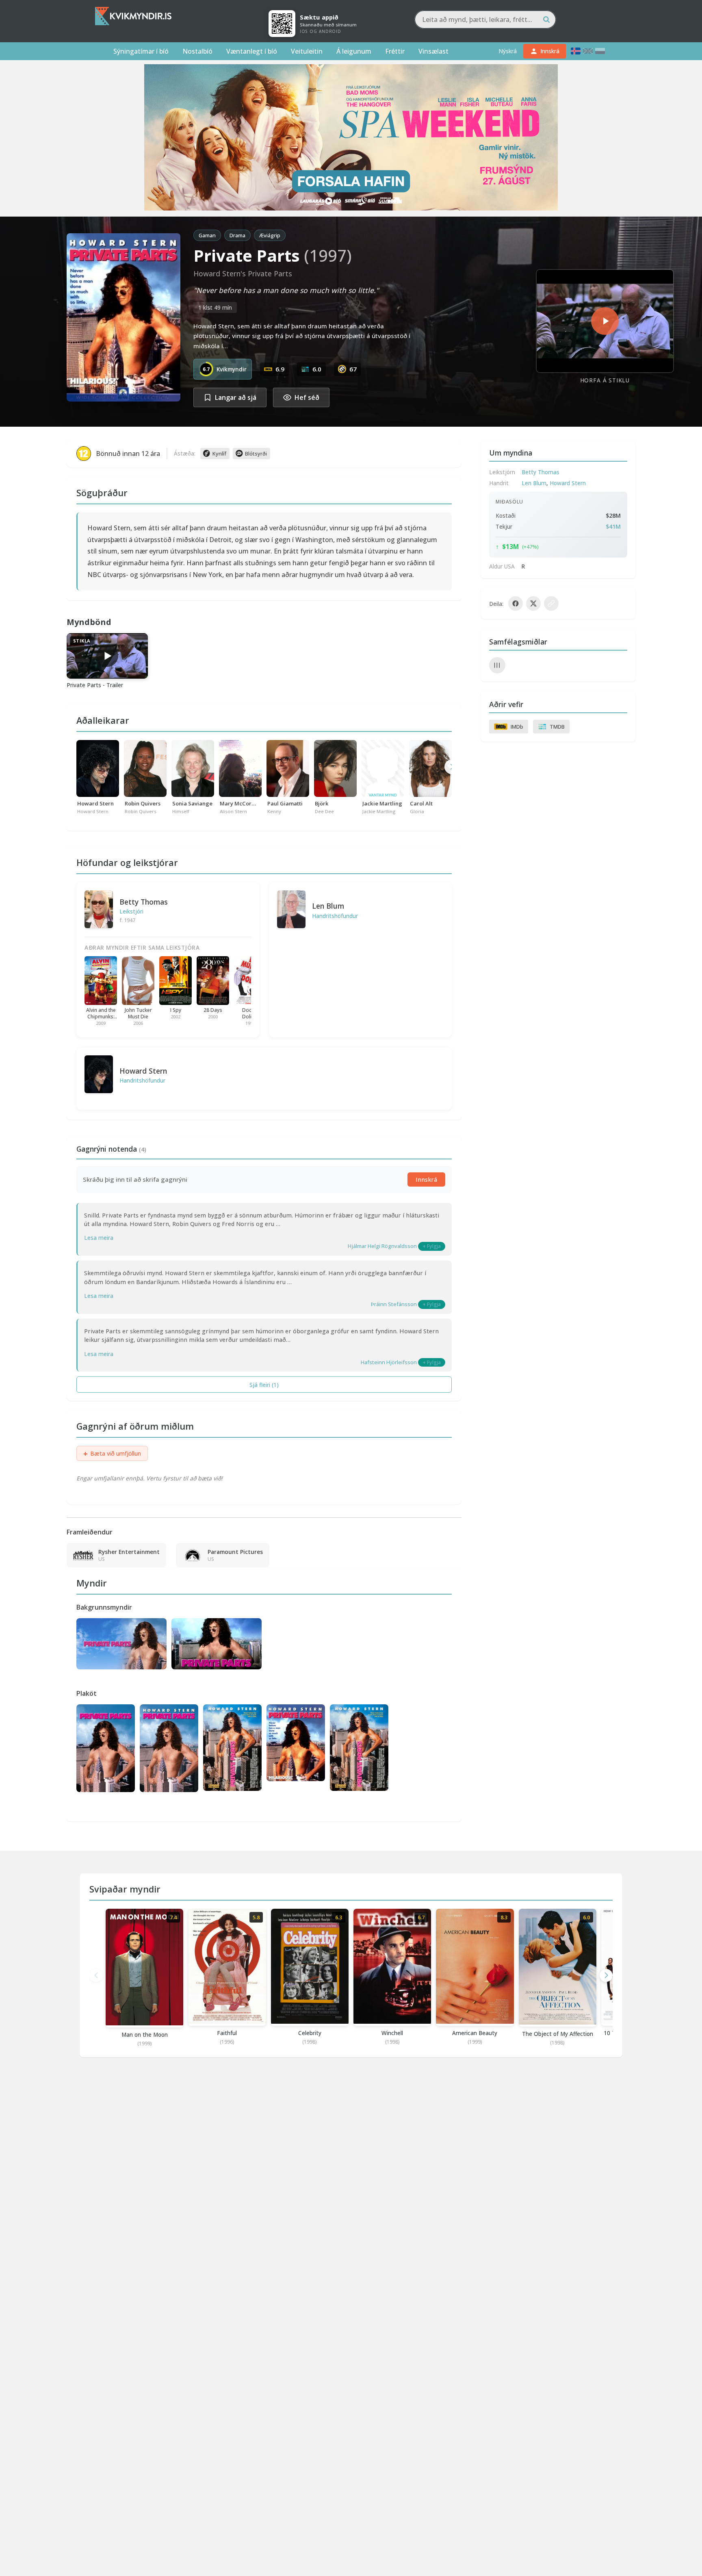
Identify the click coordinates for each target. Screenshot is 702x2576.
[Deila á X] (533, 603)
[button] (606, 1975)
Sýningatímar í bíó (141, 51)
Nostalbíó (197, 51)
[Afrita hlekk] (551, 603)
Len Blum (328, 906)
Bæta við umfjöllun (112, 1454)
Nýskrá (508, 51)
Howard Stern (143, 1071)
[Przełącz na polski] (600, 51)
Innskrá (426, 1179)
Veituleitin (307, 51)
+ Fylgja (432, 1246)
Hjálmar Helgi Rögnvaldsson (382, 1246)
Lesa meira (99, 1238)
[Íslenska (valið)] (576, 51)
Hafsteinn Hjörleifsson (389, 1362)
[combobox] (485, 20)
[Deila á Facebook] (516, 603)
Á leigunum (354, 51)
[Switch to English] (588, 51)
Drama (237, 235)
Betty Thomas (144, 902)
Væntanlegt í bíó (252, 51)
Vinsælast (433, 51)
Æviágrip (270, 235)
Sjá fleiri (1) (264, 1385)
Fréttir (395, 51)
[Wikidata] (497, 665)
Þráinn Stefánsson (394, 1304)
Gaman (207, 235)
